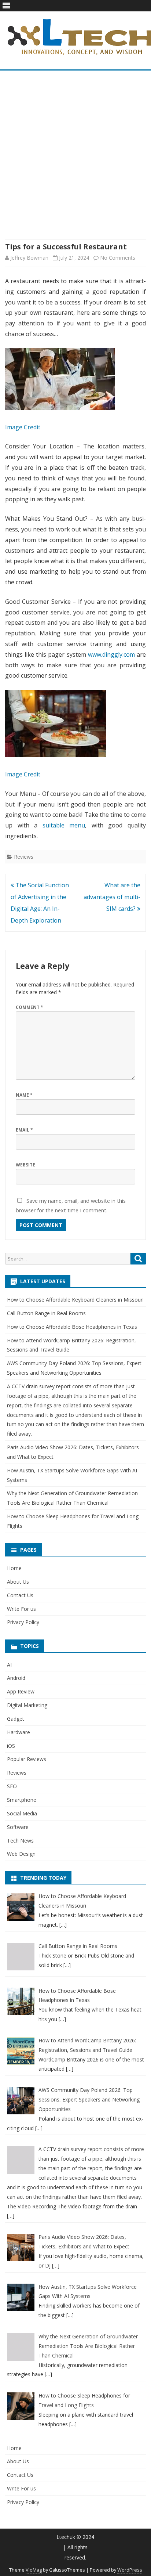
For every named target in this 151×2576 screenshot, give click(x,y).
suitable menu (64, 825)
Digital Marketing (27, 1705)
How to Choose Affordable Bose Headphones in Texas (72, 1327)
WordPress (130, 2570)
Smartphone (22, 1800)
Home (14, 1568)
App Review (21, 1691)
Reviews (24, 857)
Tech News (20, 1841)
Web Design (21, 1854)
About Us (18, 1582)
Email (24, 1130)
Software (18, 1827)
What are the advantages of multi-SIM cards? (112, 897)
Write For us (21, 1609)
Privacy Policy (23, 1622)
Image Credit (23, 427)
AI (9, 1665)
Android (16, 1678)
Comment (30, 1007)
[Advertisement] (75, 155)
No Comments (118, 258)
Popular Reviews (27, 1759)
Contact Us (20, 1595)
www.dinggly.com (111, 654)
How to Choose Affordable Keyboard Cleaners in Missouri (75, 1300)
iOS (11, 1746)
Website (25, 1165)
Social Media (22, 1813)
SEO (12, 1786)
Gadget (16, 1719)
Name (24, 1095)
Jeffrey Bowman (29, 258)
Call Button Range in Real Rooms (46, 1313)
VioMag (34, 2570)
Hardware (19, 1732)
